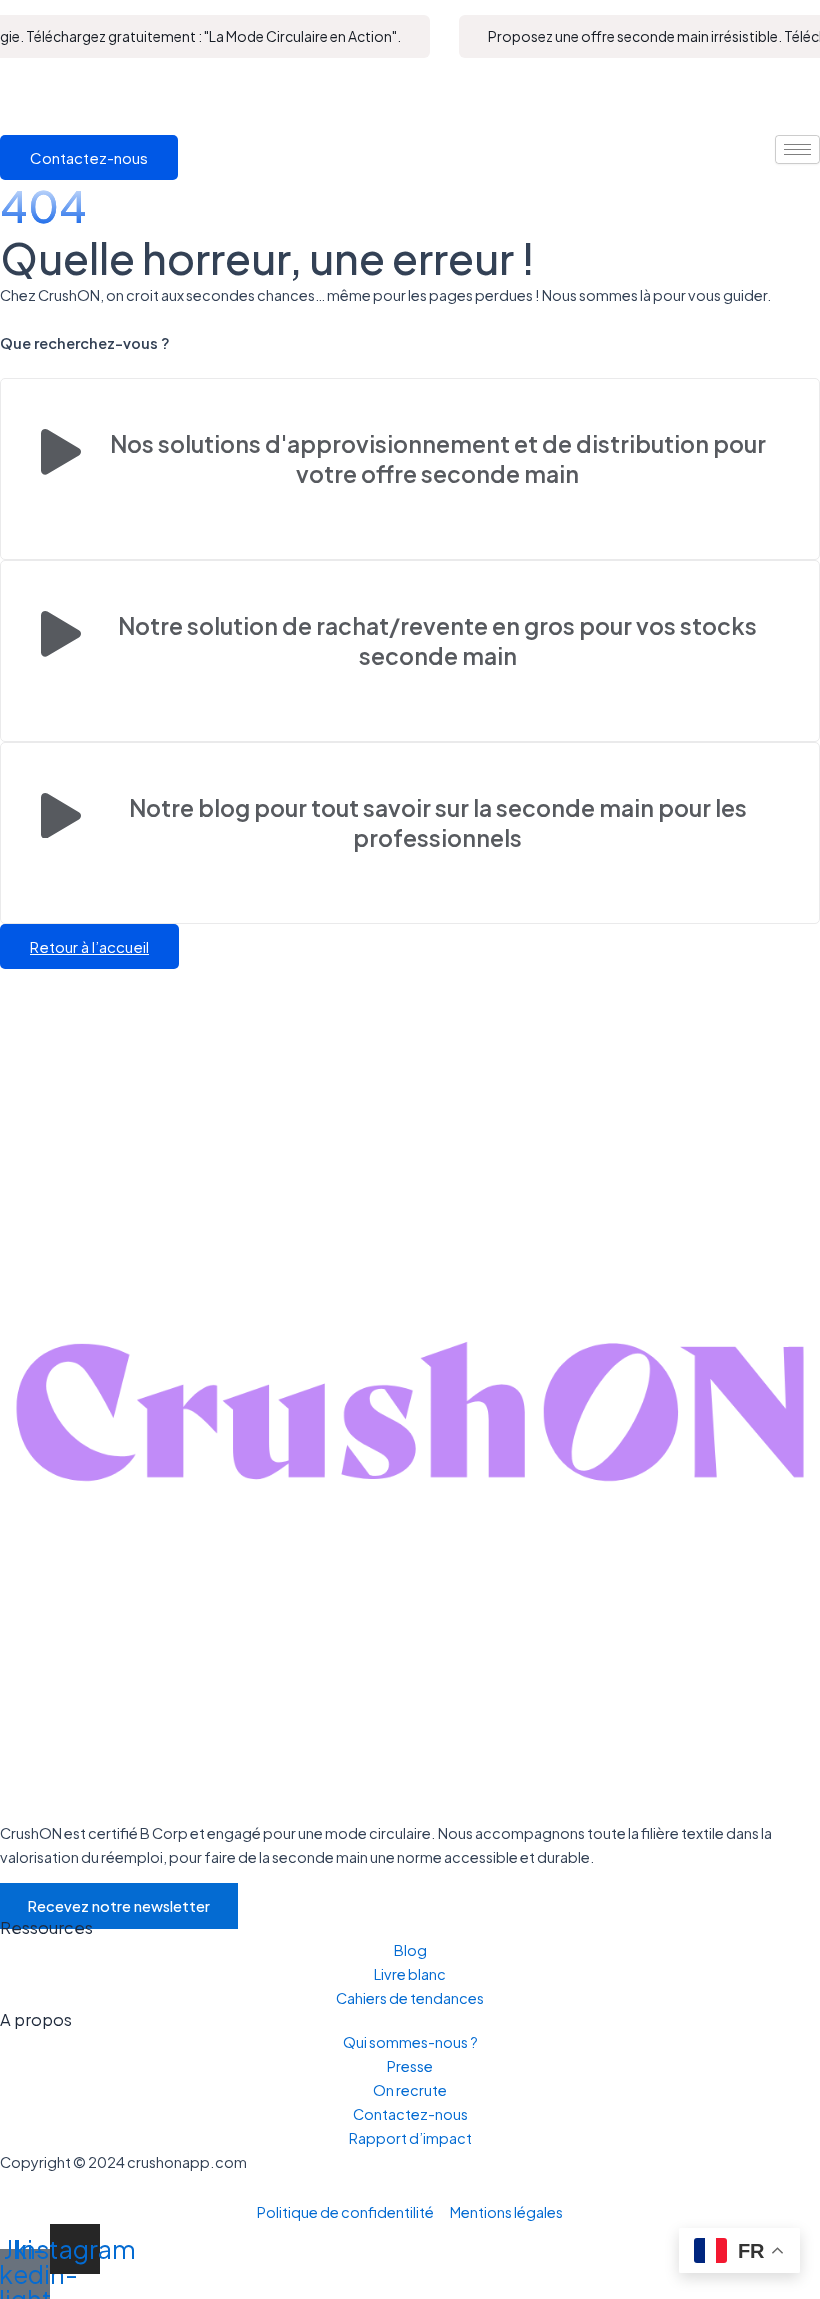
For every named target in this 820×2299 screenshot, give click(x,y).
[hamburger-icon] (797, 149)
